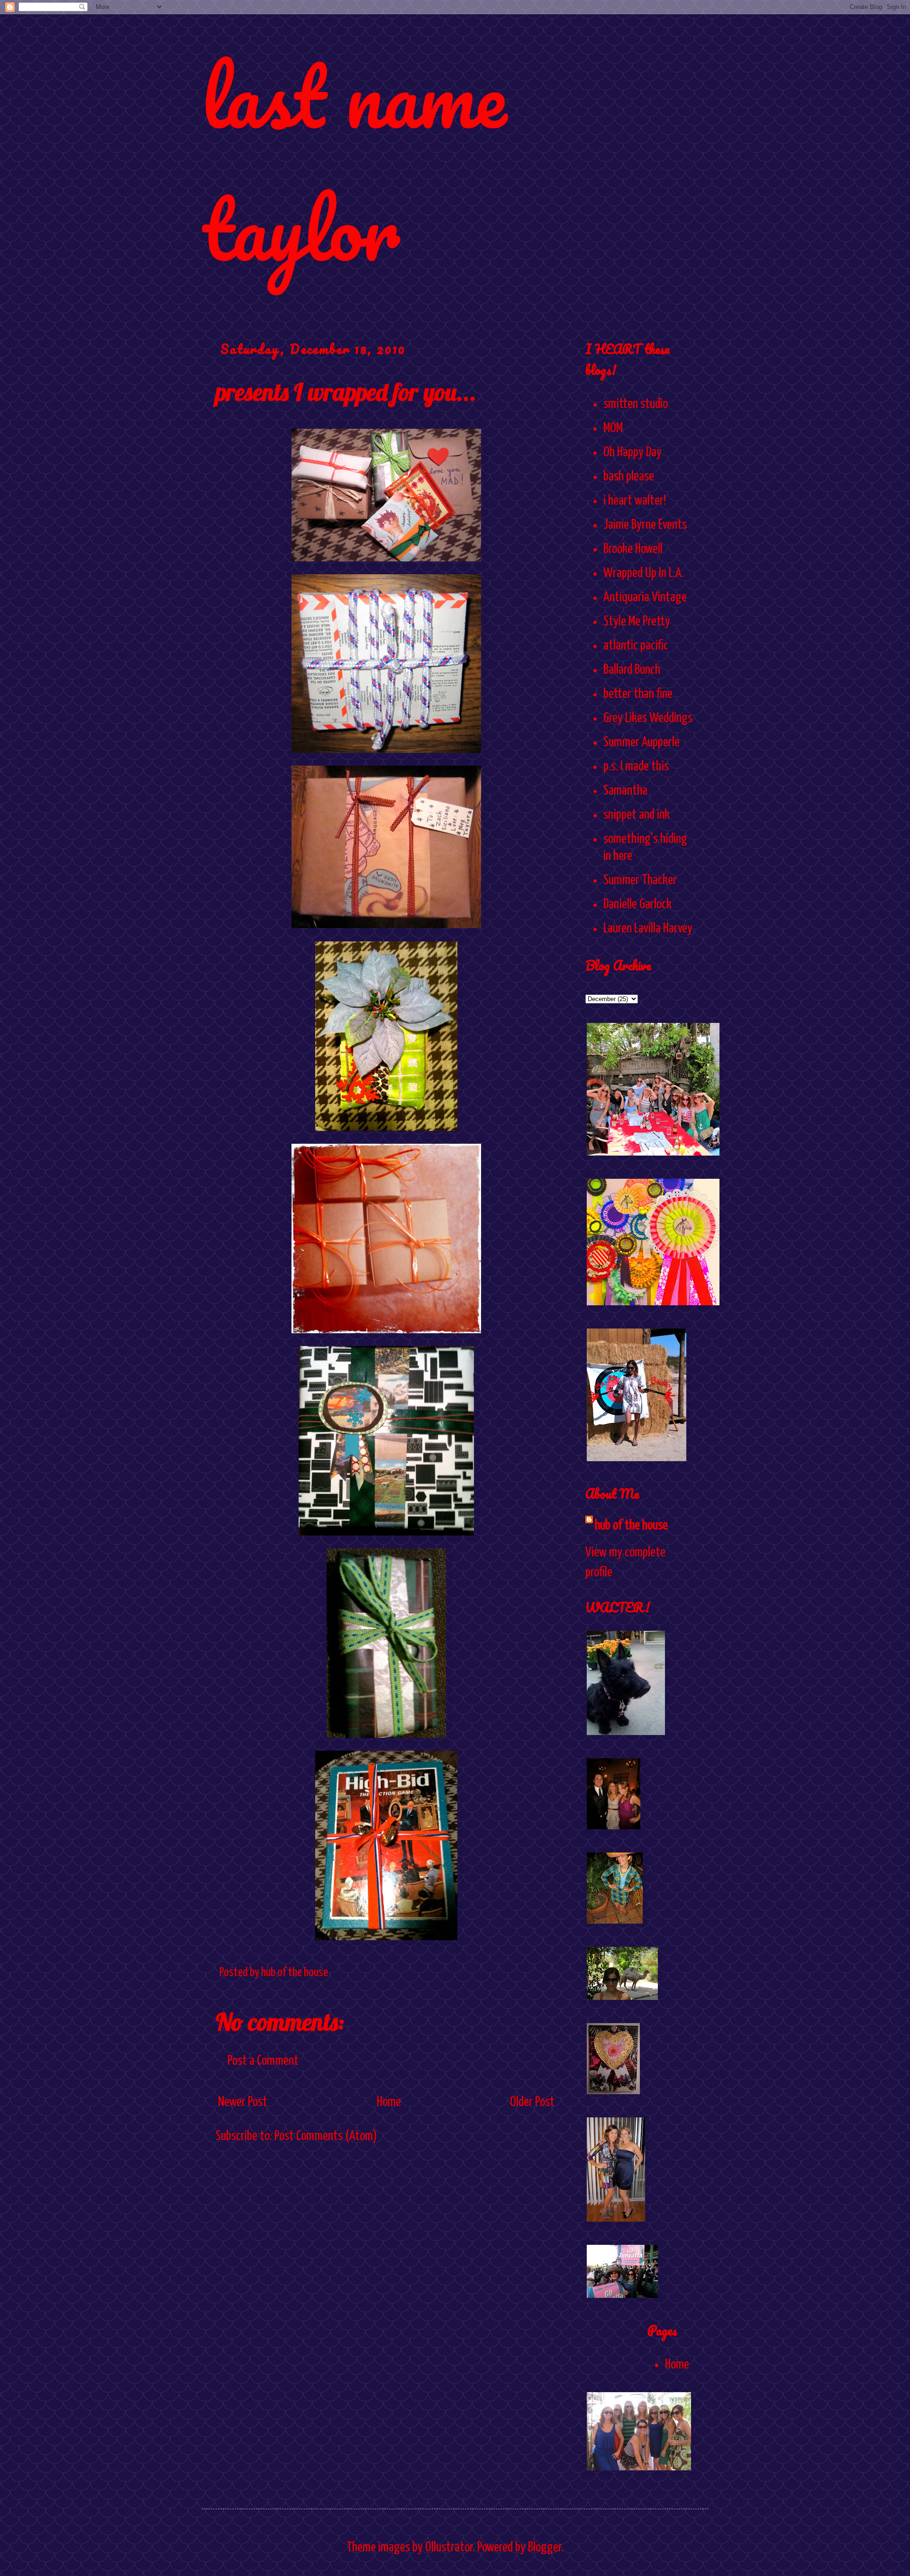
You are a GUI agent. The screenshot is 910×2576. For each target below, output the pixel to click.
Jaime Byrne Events (645, 525)
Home (389, 2102)
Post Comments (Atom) (326, 2136)
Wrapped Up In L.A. (644, 573)
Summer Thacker (640, 880)
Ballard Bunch (632, 670)
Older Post (532, 2102)
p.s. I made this (636, 767)
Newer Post (243, 2102)
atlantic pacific (636, 646)
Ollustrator (449, 2548)
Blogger (545, 2548)
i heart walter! (635, 501)
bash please (629, 477)
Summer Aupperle (642, 742)
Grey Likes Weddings (648, 718)
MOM (613, 428)
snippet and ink (637, 815)
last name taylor (354, 162)
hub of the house (631, 1526)
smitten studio (636, 404)
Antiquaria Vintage (645, 597)
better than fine (638, 694)
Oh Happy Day (632, 452)
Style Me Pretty (637, 622)
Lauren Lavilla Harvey (648, 929)
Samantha (625, 791)
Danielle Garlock (637, 904)
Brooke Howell (633, 549)
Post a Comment (263, 2061)
